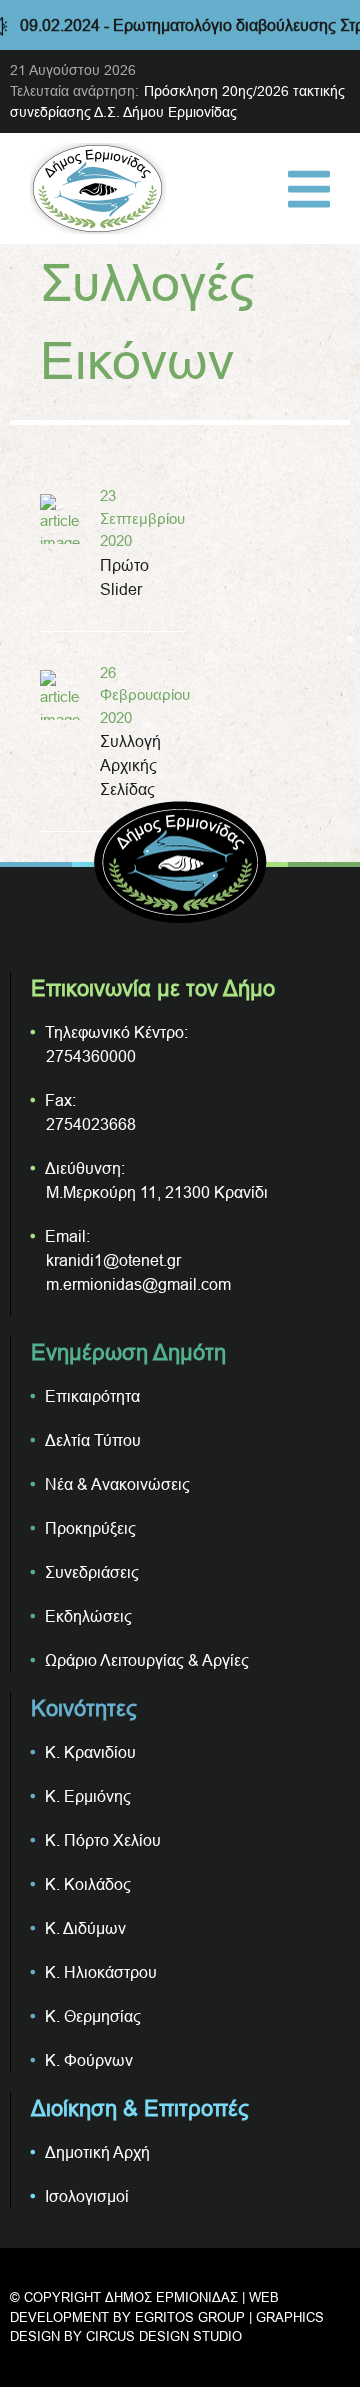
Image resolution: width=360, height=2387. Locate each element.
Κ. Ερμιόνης (88, 1796)
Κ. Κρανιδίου (90, 1752)
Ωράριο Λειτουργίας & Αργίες (147, 1660)
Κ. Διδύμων (85, 1928)
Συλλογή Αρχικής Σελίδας (130, 765)
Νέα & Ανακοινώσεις (117, 1484)
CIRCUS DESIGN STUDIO (164, 2336)
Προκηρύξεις (90, 1528)
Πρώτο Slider (124, 577)
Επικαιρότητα (92, 1396)
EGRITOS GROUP (190, 2317)
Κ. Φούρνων (89, 2060)
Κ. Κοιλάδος (88, 1884)
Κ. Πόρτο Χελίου (103, 1840)
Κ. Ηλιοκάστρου (101, 1972)
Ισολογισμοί (87, 2196)
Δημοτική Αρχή (97, 2152)
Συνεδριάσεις (92, 1572)
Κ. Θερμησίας (93, 2016)
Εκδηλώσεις (88, 1616)
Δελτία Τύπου (93, 1440)
